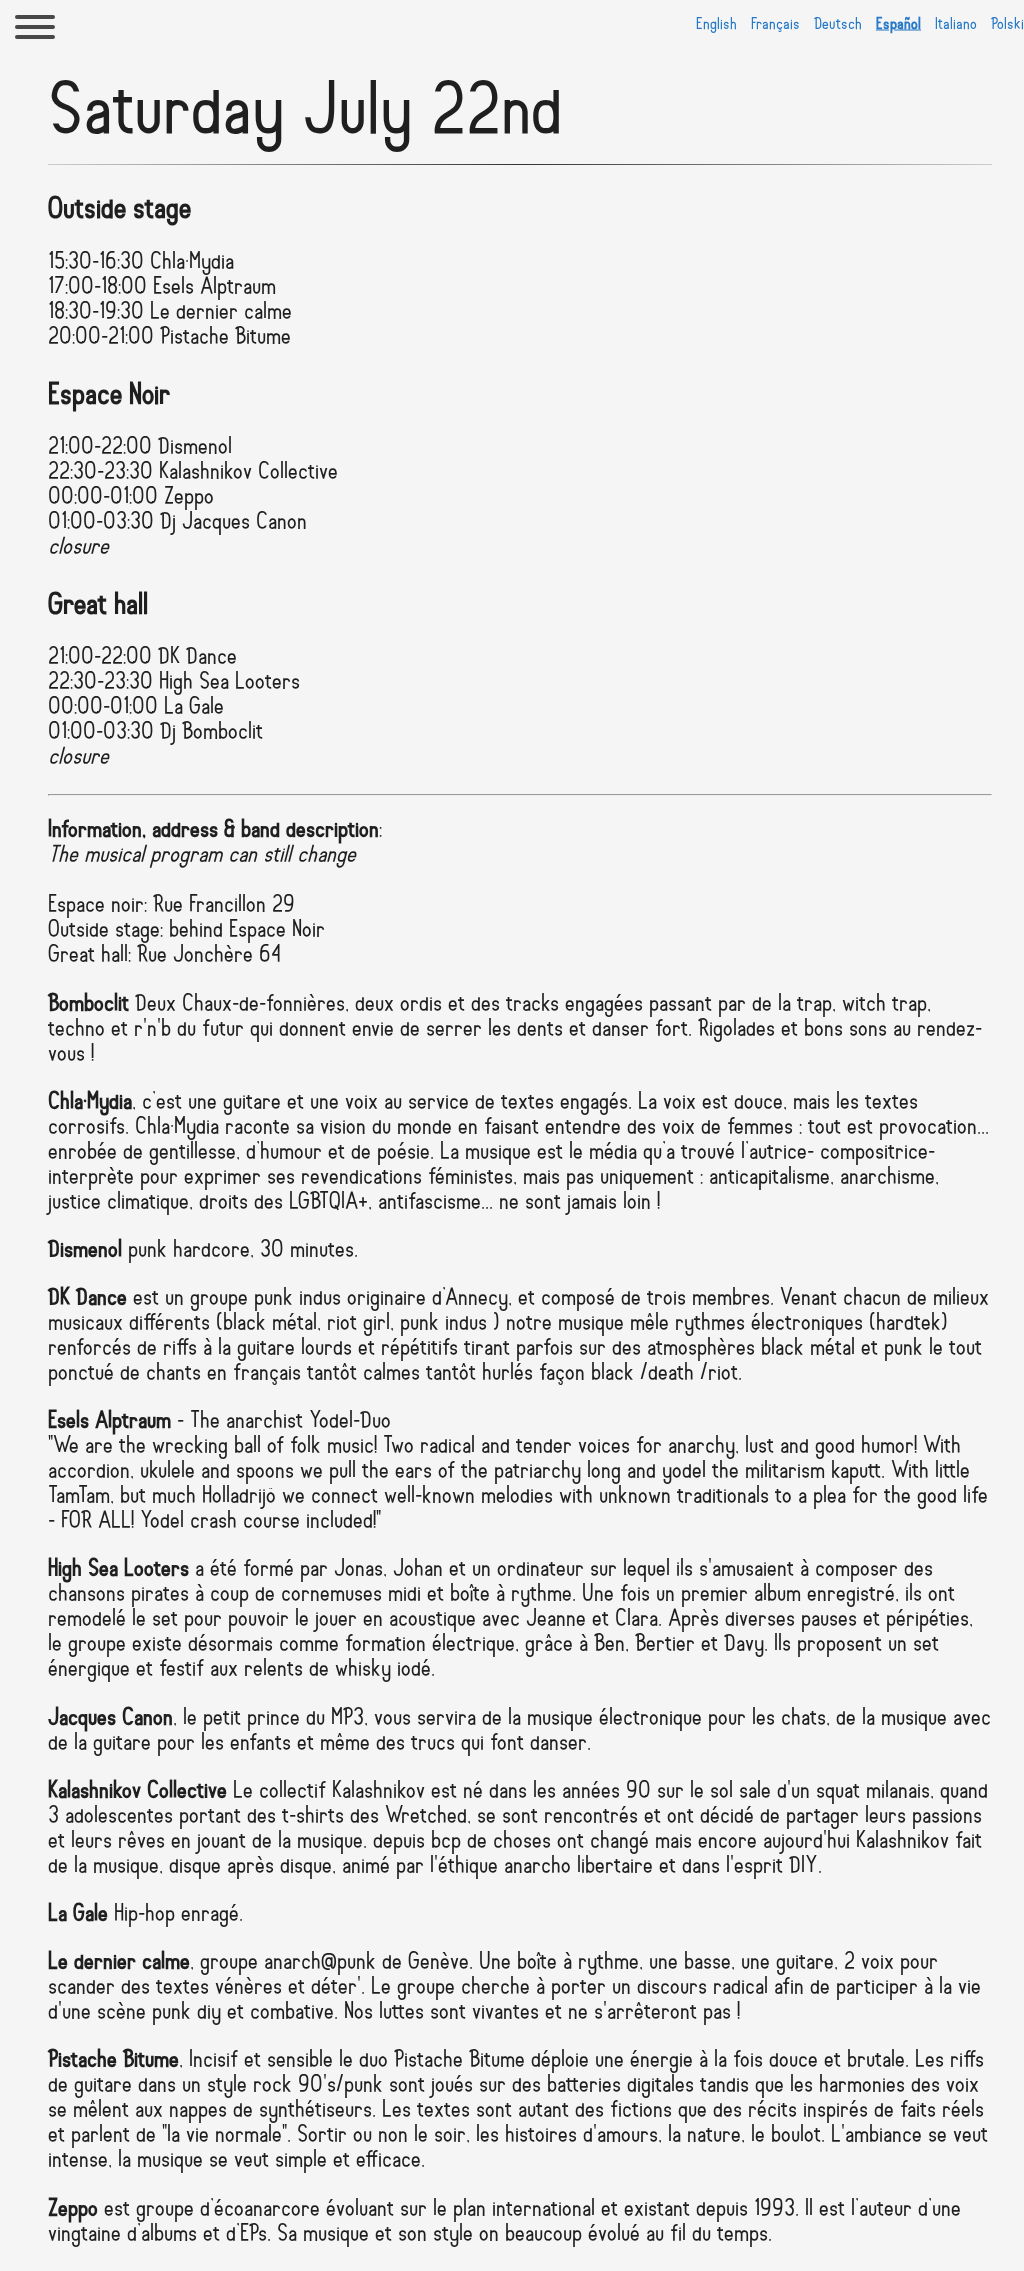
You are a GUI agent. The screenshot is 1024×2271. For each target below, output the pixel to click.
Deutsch (838, 25)
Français (775, 25)
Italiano (956, 25)
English (716, 25)
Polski (1007, 25)
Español (898, 25)
